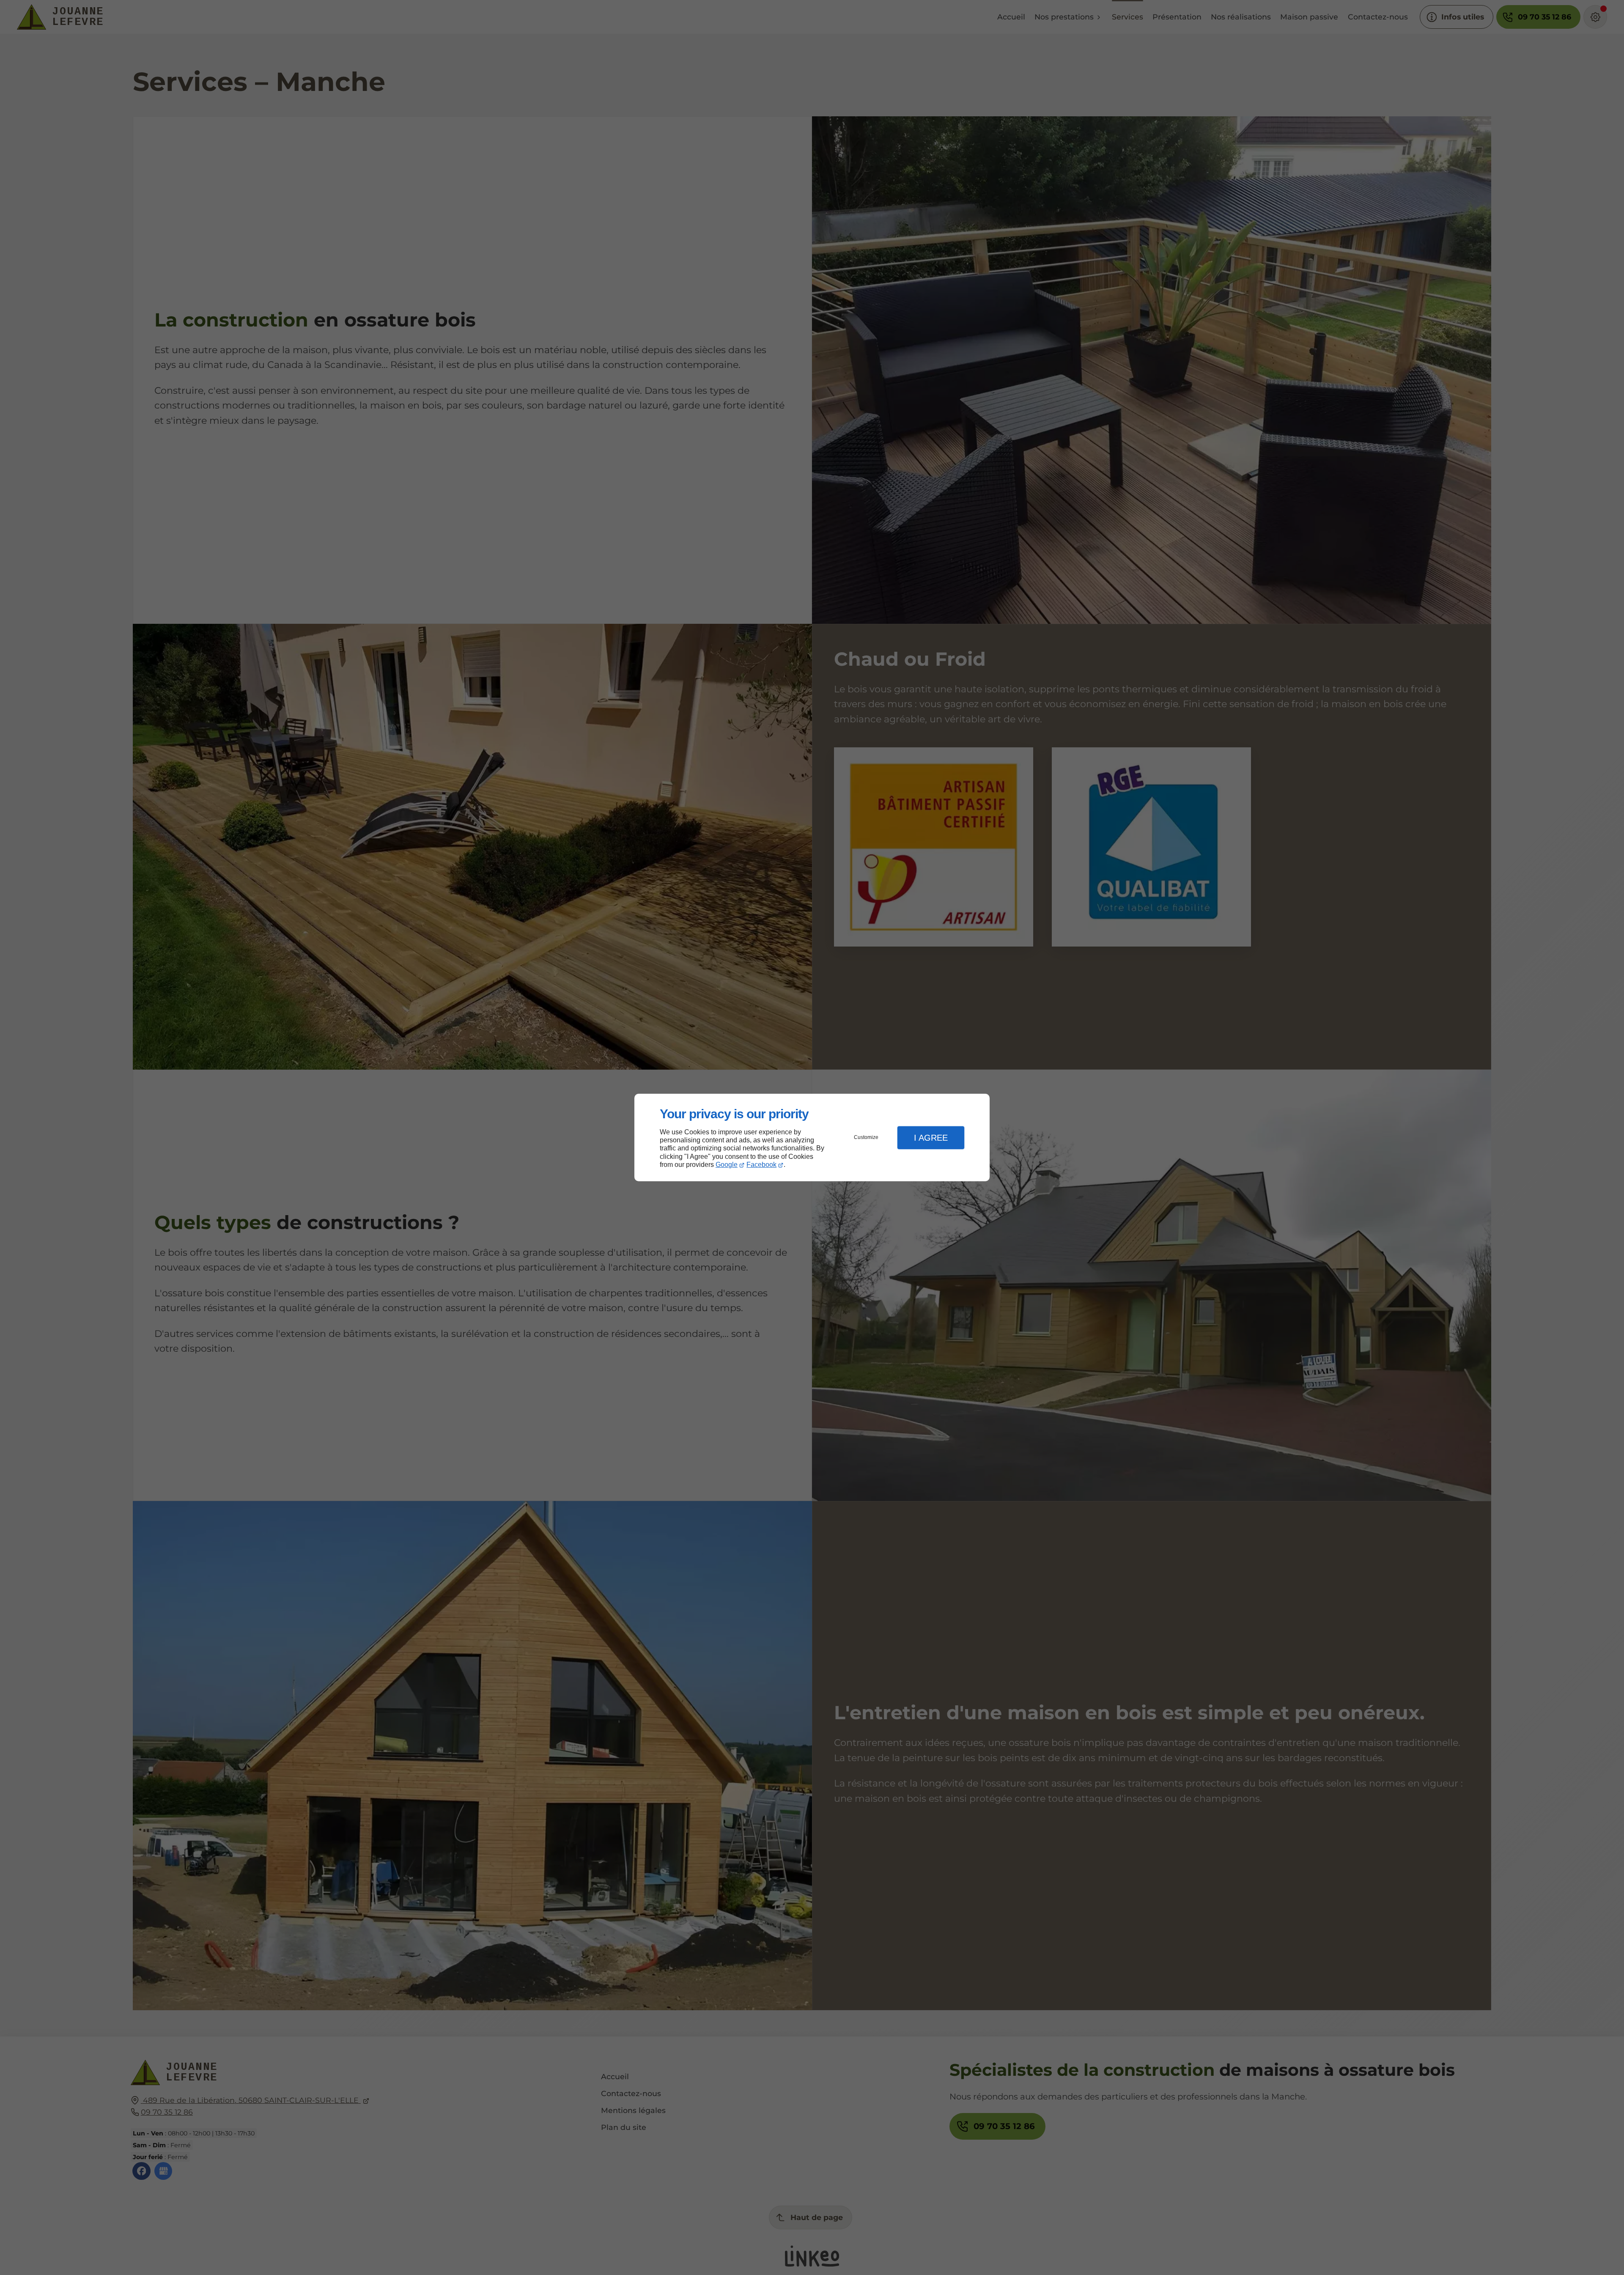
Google (727, 1165)
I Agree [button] (931, 1138)
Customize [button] (866, 1137)
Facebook (761, 1165)
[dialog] (812, 1137)
